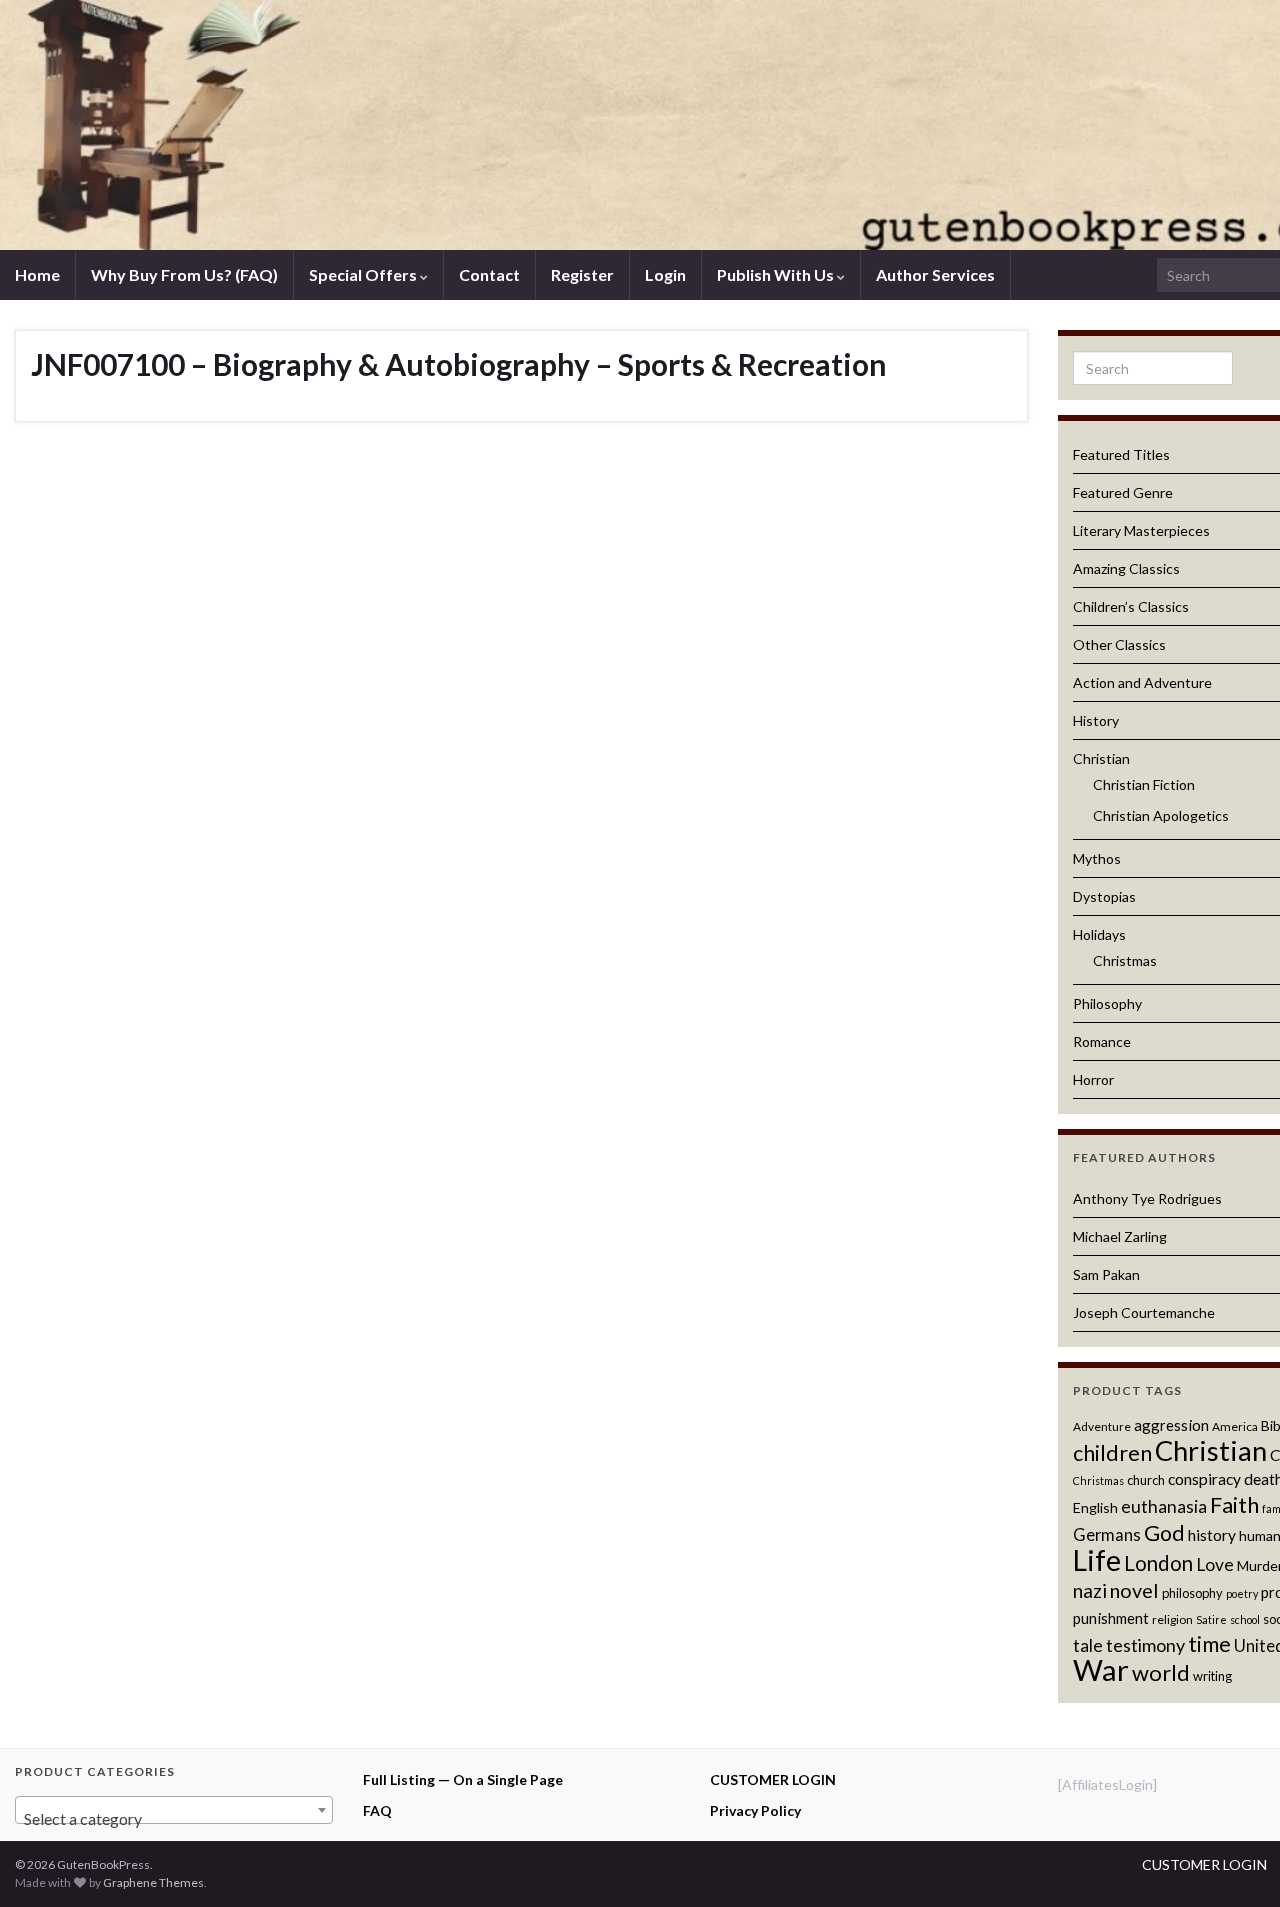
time (1209, 1643)
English (1095, 1507)
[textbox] (174, 1819)
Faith (1234, 1504)
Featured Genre (1123, 492)
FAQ (377, 1810)
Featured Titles (1121, 454)
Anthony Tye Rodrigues (1147, 1198)
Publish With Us (777, 274)
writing (1212, 1676)
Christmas (1125, 960)
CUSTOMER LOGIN (773, 1779)
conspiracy (1204, 1479)
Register (582, 274)
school (1245, 1619)
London (1158, 1563)
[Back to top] (1235, 1862)
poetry (1242, 1593)
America (1235, 1426)
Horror (1093, 1079)
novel (1134, 1590)
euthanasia (1164, 1506)
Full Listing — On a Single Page (463, 1779)
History (1096, 720)
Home (37, 274)
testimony (1145, 1645)
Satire (1211, 1619)
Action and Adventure (1142, 682)
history (1212, 1535)
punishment (1111, 1618)
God (1164, 1533)
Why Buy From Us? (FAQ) (184, 274)
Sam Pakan (1106, 1274)
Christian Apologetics (1161, 815)
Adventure (1102, 1426)
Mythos (1097, 858)
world (1161, 1672)
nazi (1090, 1590)
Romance (1102, 1041)
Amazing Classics (1126, 568)
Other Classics (1119, 644)
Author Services (935, 274)
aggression (1171, 1425)
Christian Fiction (1144, 784)
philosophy (1192, 1593)
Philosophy (1107, 1003)
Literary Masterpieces (1141, 530)
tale (1088, 1645)
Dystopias (1104, 896)
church (1146, 1480)
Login (665, 274)
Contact (489, 274)
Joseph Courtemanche (1144, 1312)
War (1101, 1669)
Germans (1107, 1535)
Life (1097, 1560)
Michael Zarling (1120, 1236)
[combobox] (174, 1810)
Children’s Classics (1131, 606)
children (1112, 1453)
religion (1172, 1619)
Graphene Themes (153, 1882)
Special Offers (364, 274)
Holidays (1099, 934)
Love (1215, 1564)
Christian (1101, 758)
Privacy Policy (755, 1810)
